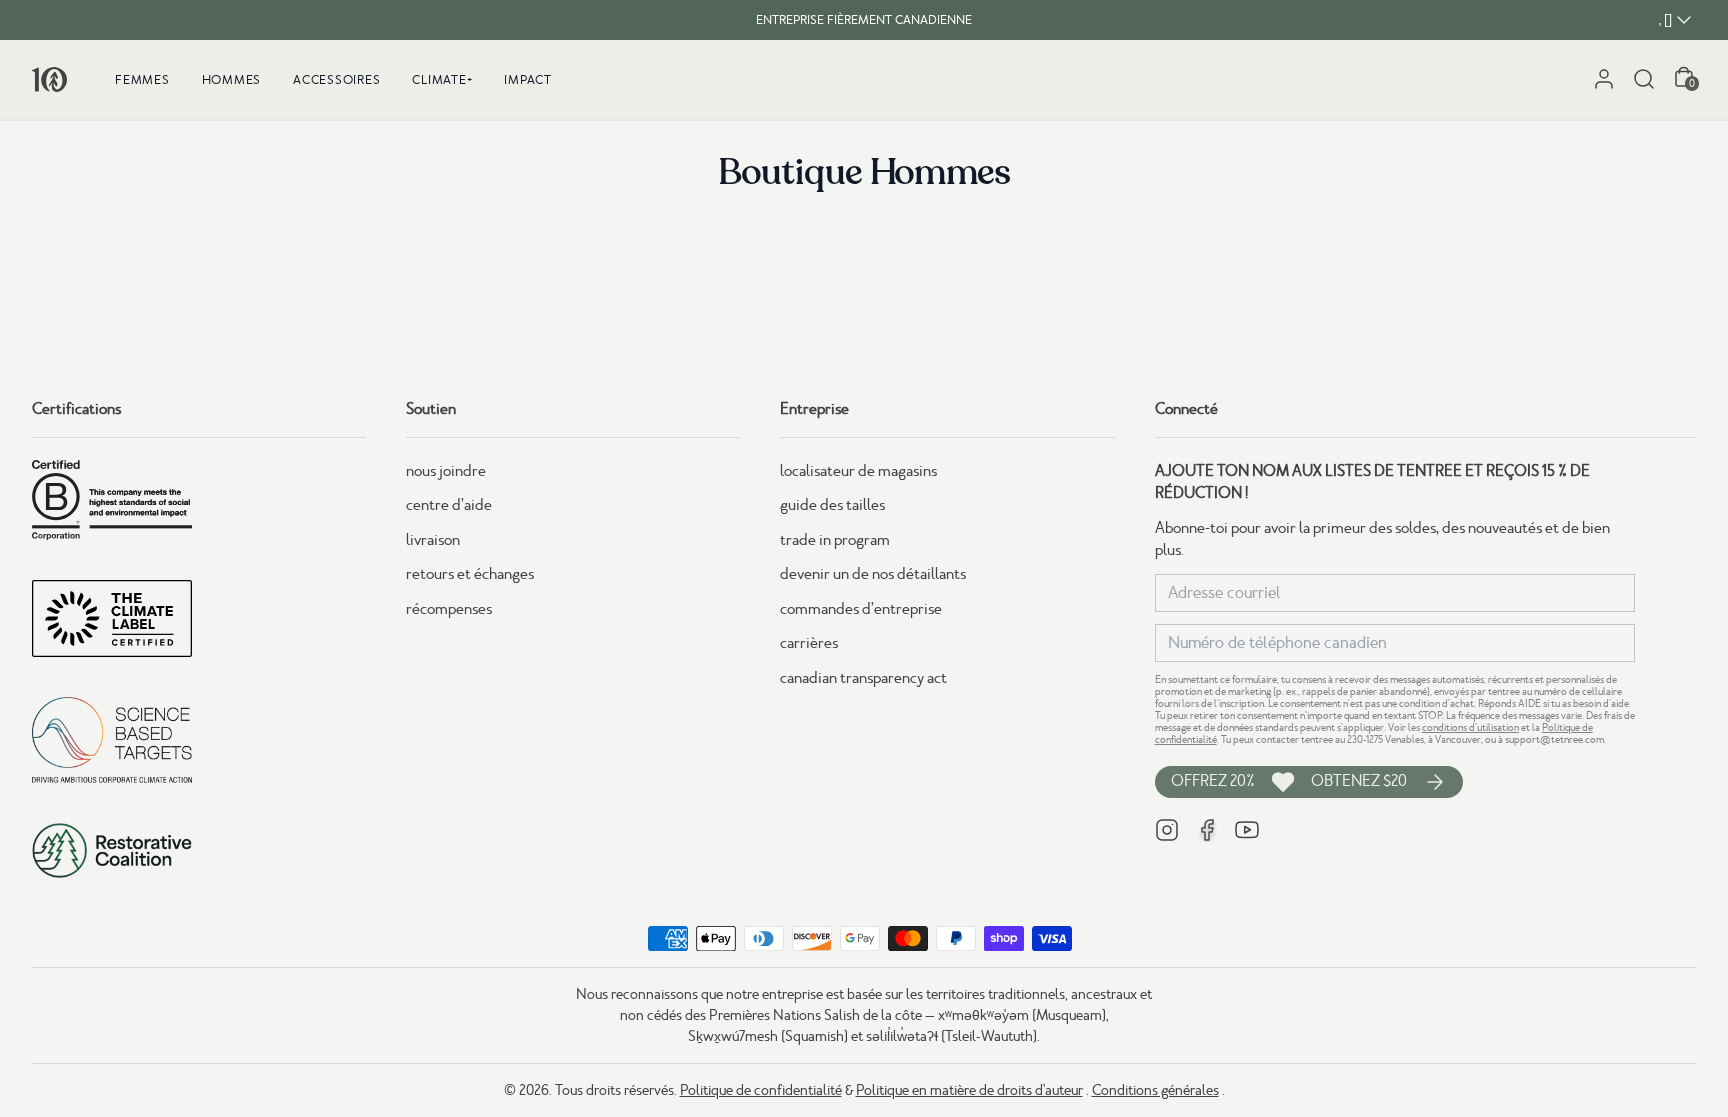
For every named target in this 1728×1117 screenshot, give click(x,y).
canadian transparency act (863, 678)
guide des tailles (832, 505)
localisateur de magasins (858, 471)
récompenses (449, 609)
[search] (1644, 79)
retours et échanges (470, 574)
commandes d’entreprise (861, 609)
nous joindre (446, 471)
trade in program (835, 540)
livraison (433, 540)
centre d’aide (449, 505)
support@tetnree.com (1554, 739)
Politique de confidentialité (761, 1090)
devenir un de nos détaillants (873, 574)
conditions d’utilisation (1470, 727)
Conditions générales (1155, 1090)
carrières (809, 643)
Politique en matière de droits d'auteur (969, 1090)
